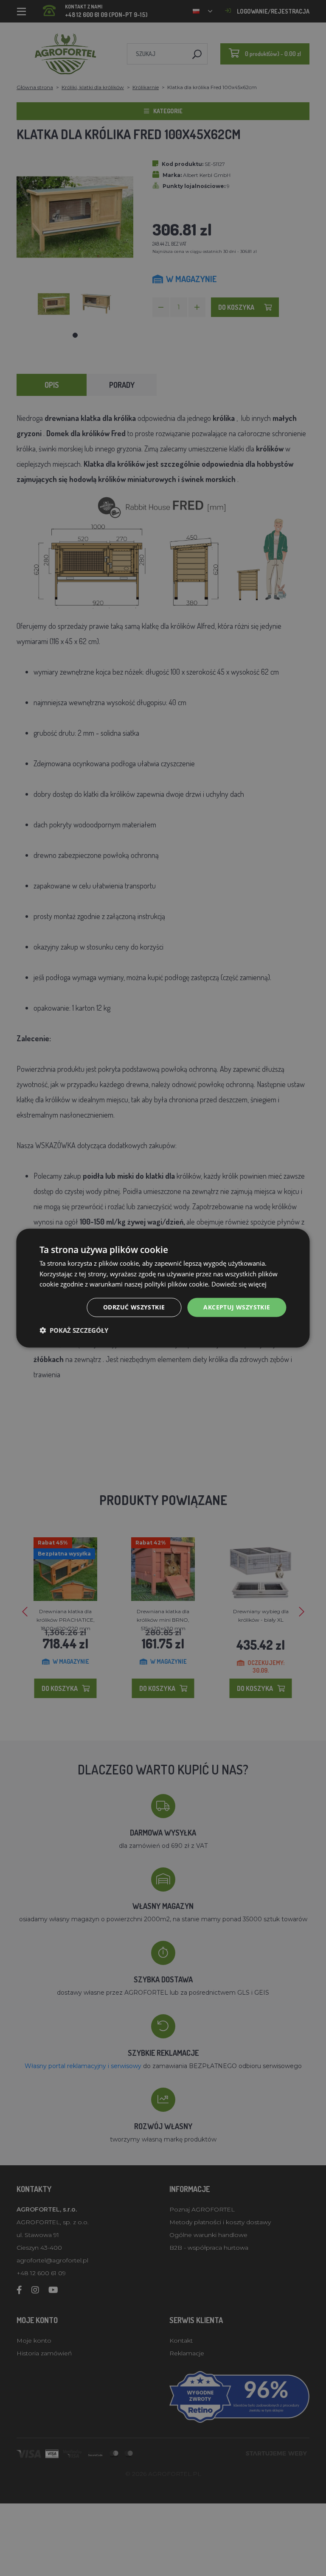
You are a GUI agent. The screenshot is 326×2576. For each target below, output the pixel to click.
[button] (74, 1330)
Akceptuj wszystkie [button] (237, 1307)
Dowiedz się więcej (239, 1284)
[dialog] (163, 1288)
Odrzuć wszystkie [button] (134, 1307)
